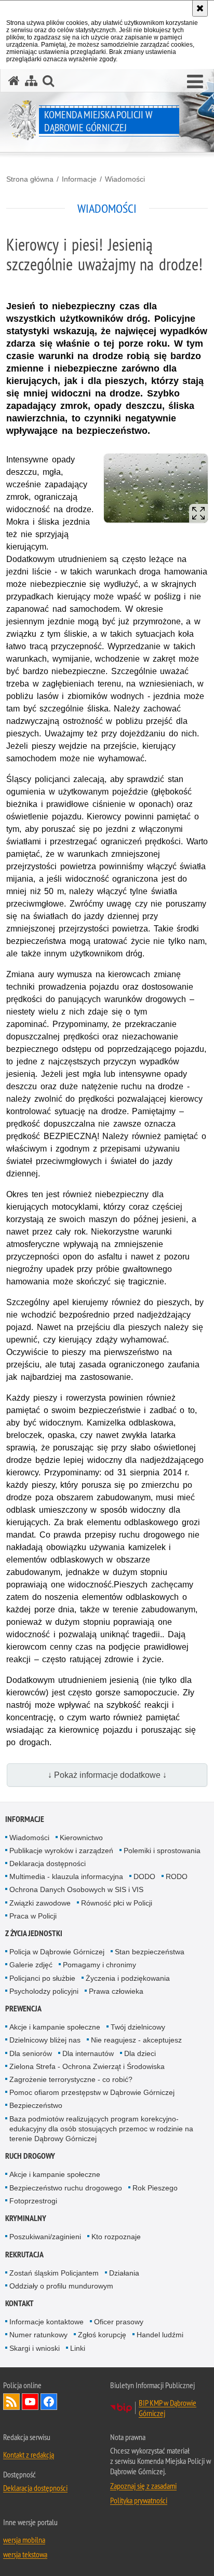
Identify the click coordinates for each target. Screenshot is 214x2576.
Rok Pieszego (155, 2188)
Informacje (79, 179)
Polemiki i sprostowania (162, 1851)
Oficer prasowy (119, 2322)
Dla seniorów (31, 2053)
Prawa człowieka (116, 1991)
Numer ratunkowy (38, 2335)
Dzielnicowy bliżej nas (45, 2040)
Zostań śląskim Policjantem (54, 2273)
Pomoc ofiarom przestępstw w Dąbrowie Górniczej (92, 2092)
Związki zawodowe (40, 1903)
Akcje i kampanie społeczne (55, 2027)
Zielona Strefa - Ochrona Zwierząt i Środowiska (87, 2066)
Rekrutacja (24, 2255)
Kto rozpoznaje (116, 2237)
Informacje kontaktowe (46, 2322)
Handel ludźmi (160, 2335)
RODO (177, 1876)
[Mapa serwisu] (31, 81)
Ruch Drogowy (30, 2156)
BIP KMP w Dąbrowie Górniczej (168, 2408)
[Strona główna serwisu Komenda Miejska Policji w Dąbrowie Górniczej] (14, 81)
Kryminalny (26, 2218)
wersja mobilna (24, 2540)
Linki (78, 2348)
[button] (195, 82)
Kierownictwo (81, 1838)
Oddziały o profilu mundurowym (61, 2286)
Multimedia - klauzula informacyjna (66, 1876)
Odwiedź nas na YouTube (30, 2402)
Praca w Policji (33, 1916)
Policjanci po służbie (42, 1978)
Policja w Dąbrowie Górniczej (57, 1952)
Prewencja (23, 2009)
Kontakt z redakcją (29, 2455)
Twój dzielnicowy (138, 2027)
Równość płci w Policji (117, 1903)
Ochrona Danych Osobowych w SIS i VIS (76, 1889)
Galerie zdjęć (31, 1965)
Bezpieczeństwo (36, 2105)
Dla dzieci (140, 2053)
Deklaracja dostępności (48, 1864)
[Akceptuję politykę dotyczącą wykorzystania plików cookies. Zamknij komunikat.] (200, 8)
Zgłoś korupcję (102, 2335)
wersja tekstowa (25, 2554)
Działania (124, 2273)
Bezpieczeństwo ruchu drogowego (66, 2188)
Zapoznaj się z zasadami (143, 2486)
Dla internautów (88, 2053)
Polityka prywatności (139, 2500)
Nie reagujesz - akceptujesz (136, 2040)
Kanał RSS (11, 2402)
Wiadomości (125, 179)
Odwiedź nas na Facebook (49, 2402)
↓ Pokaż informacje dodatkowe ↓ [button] (107, 1775)
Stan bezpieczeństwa (150, 1952)
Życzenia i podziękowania (128, 1978)
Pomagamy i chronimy (99, 1965)
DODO (144, 1876)
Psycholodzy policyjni (44, 1991)
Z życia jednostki (34, 1933)
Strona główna (30, 179)
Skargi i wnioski (35, 2348)
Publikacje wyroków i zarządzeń (61, 1851)
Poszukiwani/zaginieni (45, 2237)
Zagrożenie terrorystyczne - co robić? (71, 2079)
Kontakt (19, 2303)
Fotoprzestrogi (33, 2201)
